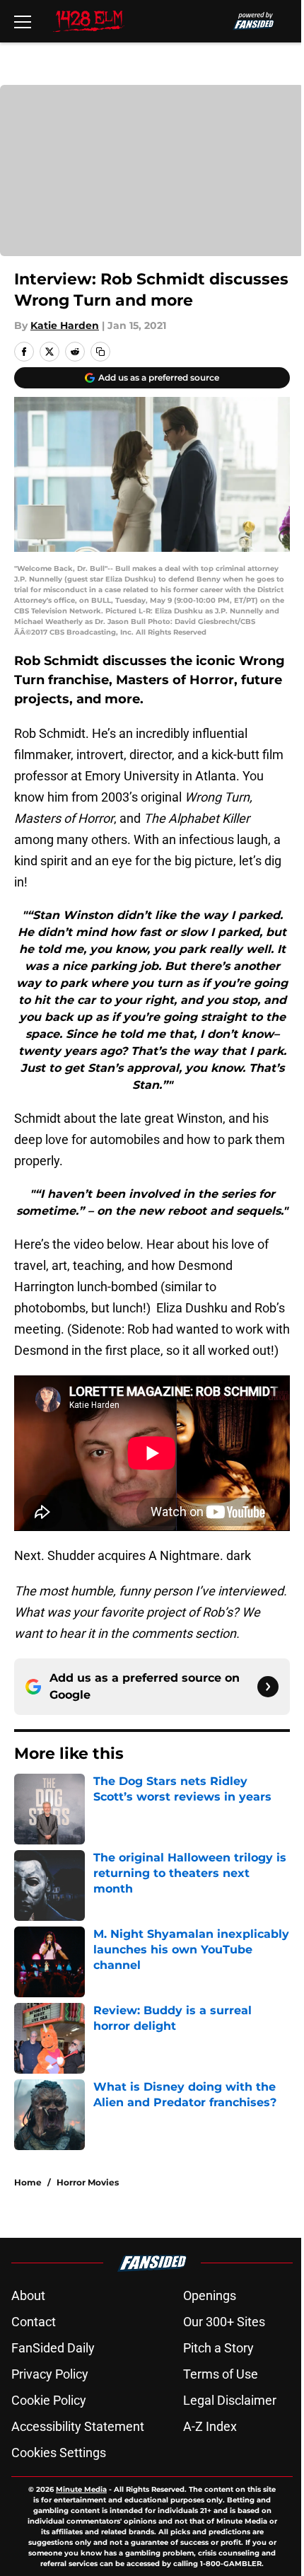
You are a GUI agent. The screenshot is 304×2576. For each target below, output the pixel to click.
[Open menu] (23, 21)
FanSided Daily (53, 2348)
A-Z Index (210, 2426)
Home (28, 2182)
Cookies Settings (59, 2453)
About (28, 2295)
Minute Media (81, 2489)
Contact (34, 2322)
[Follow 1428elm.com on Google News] (268, 1687)
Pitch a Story (218, 2348)
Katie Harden (65, 325)
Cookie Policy (49, 2400)
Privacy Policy (50, 2374)
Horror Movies (88, 2182)
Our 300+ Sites (224, 2322)
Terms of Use (221, 2374)
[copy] (100, 352)
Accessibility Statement (78, 2426)
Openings (210, 2295)
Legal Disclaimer (230, 2400)
